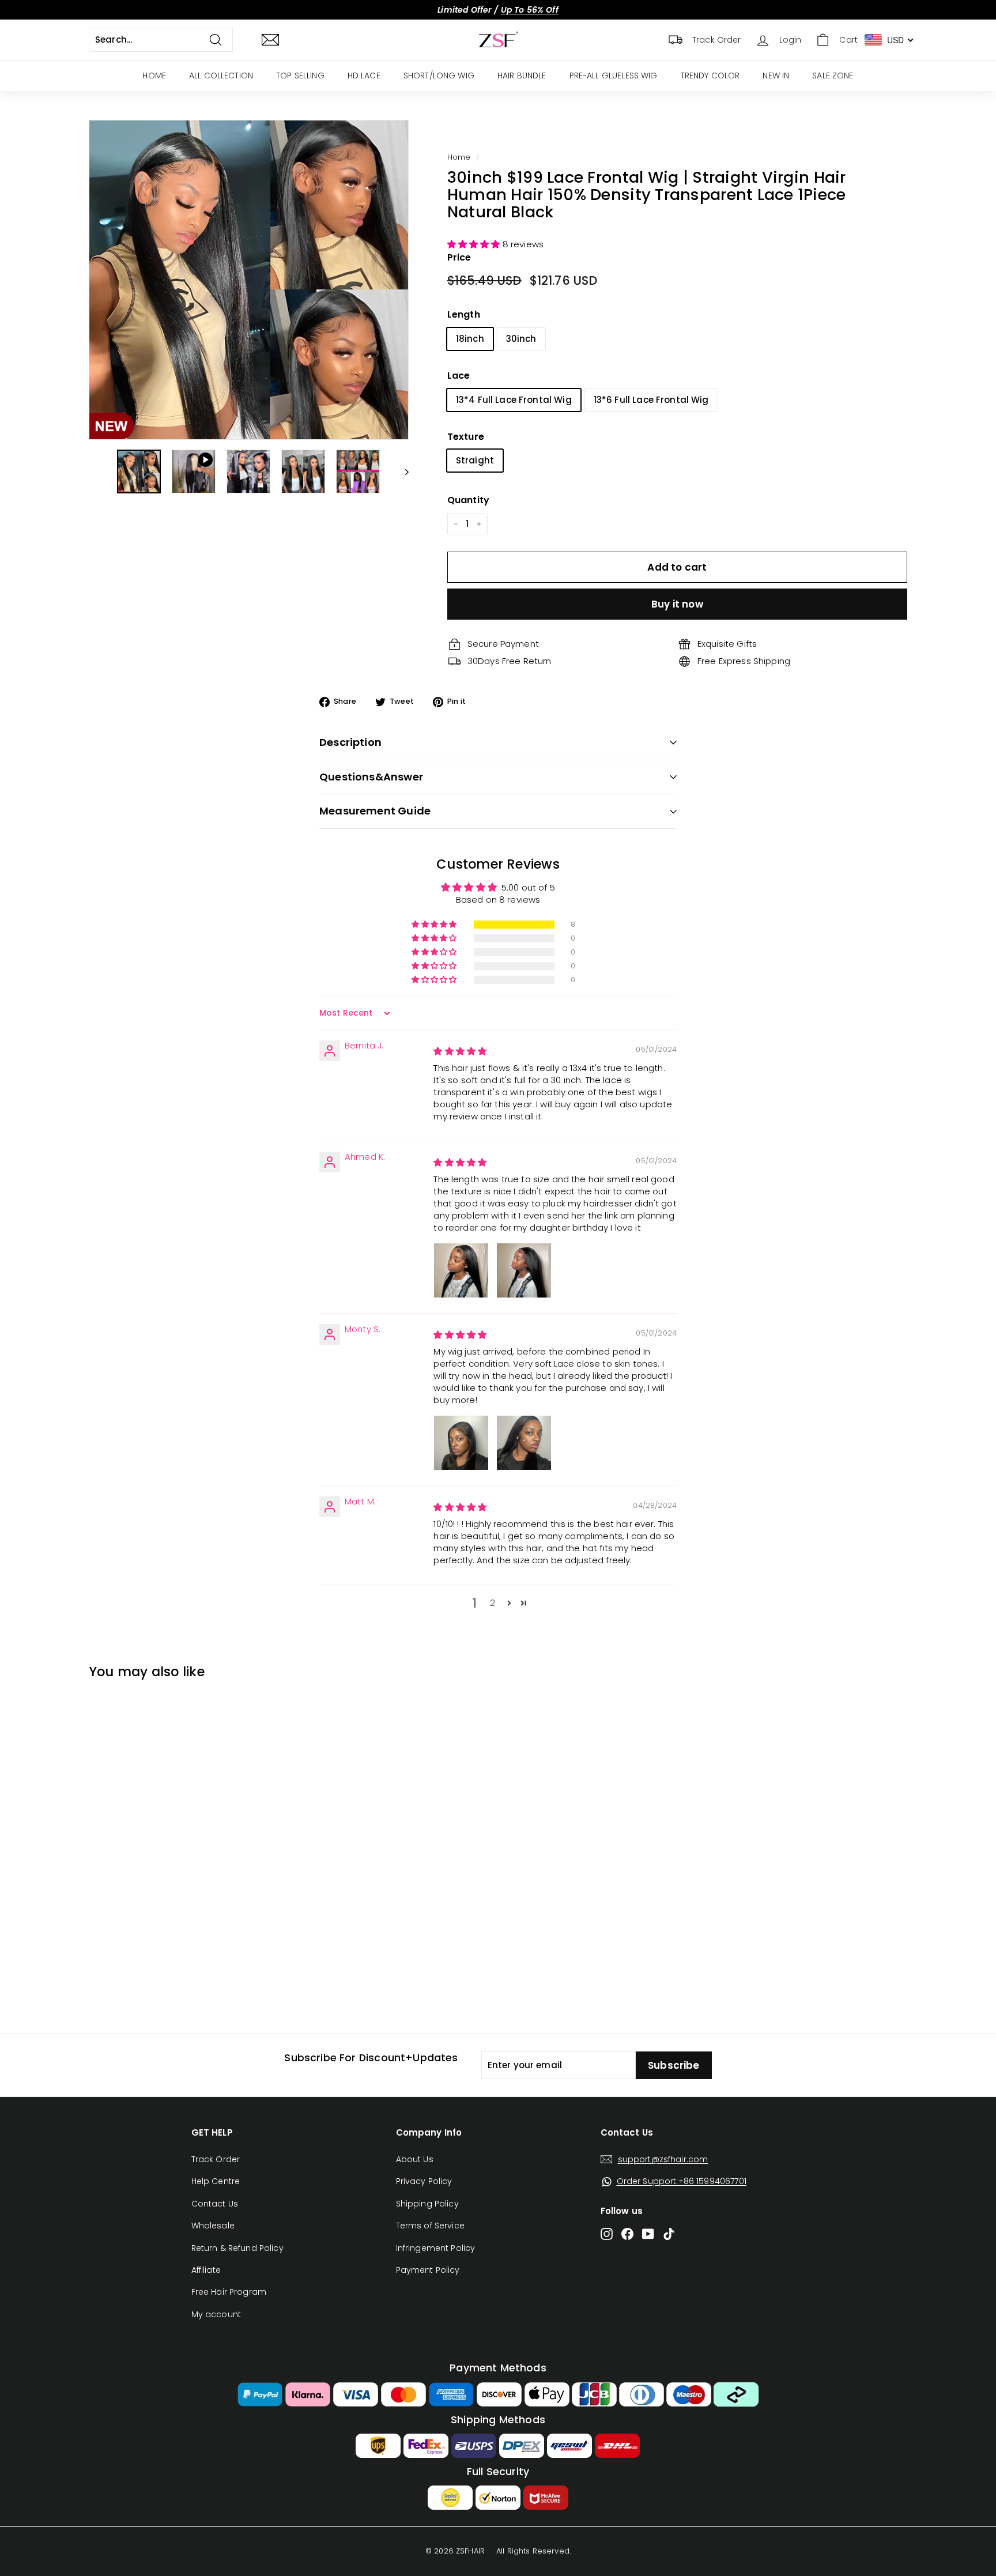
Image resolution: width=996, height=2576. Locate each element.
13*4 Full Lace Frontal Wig (514, 400)
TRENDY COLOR (710, 76)
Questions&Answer (371, 777)
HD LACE (364, 76)
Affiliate (206, 2270)
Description (350, 742)
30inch (521, 339)
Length (464, 314)
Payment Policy (428, 2270)
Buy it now (677, 604)
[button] (475, 244)
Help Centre (216, 2181)
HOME (154, 76)
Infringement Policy (436, 2248)
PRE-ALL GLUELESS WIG (614, 76)
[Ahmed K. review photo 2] (524, 1270)
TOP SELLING (300, 76)
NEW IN (776, 76)
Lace (459, 376)
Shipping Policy (427, 2204)
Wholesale (213, 2226)
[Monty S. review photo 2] (524, 1443)
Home (459, 157)
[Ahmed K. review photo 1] (461, 1270)
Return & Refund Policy (237, 2248)
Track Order (216, 2159)
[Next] (401, 472)
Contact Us (215, 2204)
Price (459, 257)
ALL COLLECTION (221, 76)
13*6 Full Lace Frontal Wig (651, 400)
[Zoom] (249, 280)
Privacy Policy (424, 2181)
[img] (460, 1051)
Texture (466, 437)
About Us (415, 2159)
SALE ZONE (833, 76)
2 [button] (493, 1603)
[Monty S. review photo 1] (461, 1443)
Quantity (468, 500)
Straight (475, 460)
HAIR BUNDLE (522, 76)
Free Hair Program (229, 2292)
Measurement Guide (375, 811)
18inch (470, 339)
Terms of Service (430, 2226)
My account (216, 2314)
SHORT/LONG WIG (439, 76)
